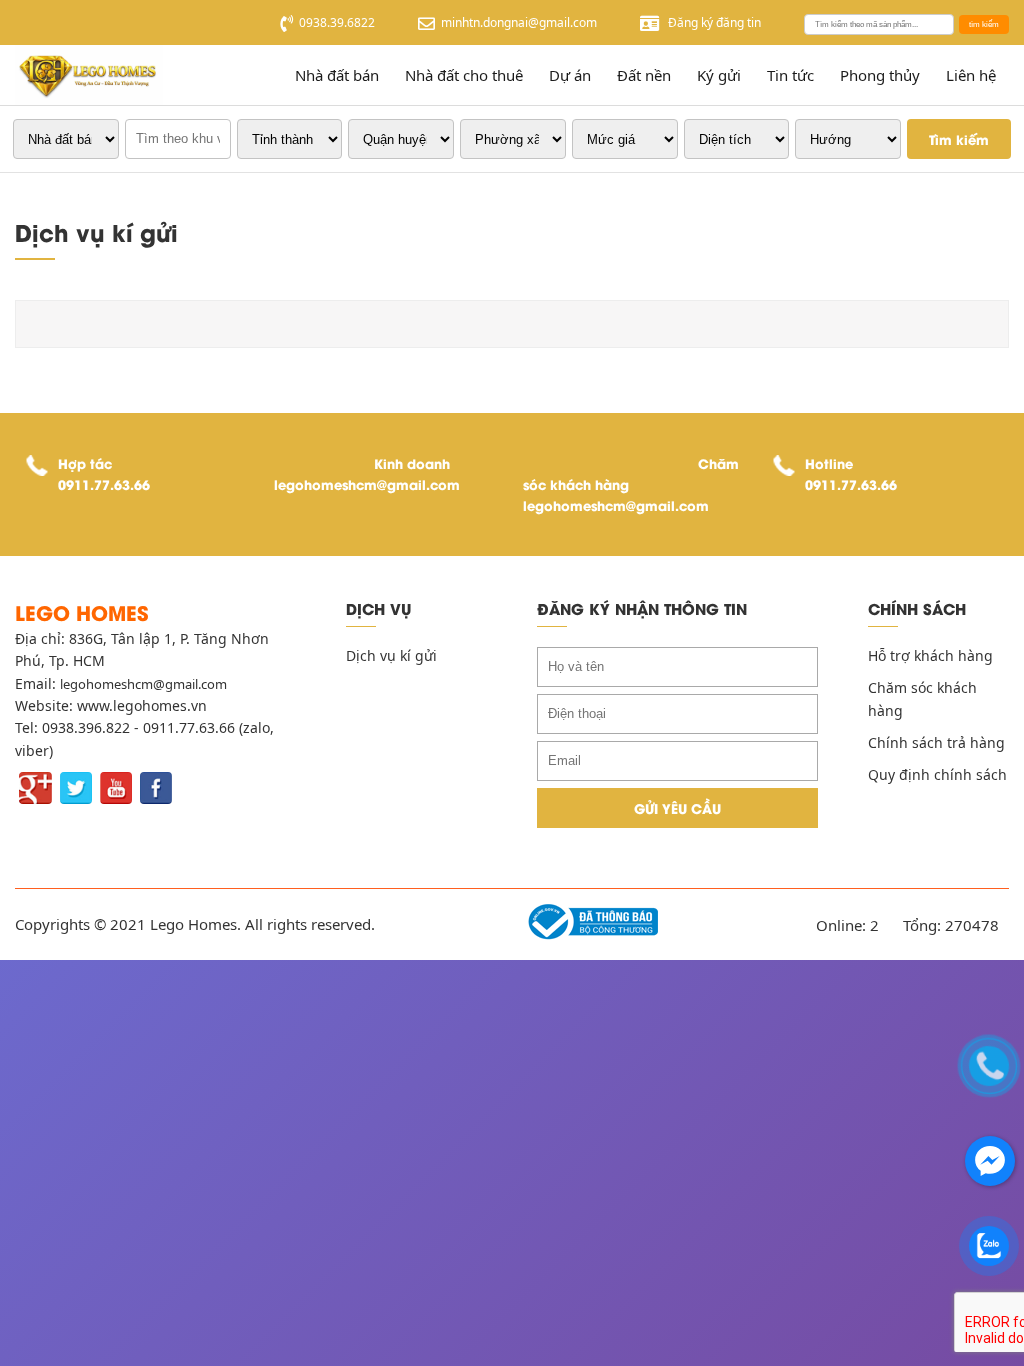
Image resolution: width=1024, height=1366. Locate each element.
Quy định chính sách (937, 774)
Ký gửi (719, 75)
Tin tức (790, 75)
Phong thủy (880, 75)
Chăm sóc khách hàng (922, 698)
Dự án (570, 75)
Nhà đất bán (337, 75)
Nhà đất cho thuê (464, 75)
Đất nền (644, 75)
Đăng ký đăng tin (713, 22)
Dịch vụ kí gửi (391, 655)
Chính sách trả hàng (936, 742)
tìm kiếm (984, 24)
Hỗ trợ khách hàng (930, 655)
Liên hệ (971, 75)
